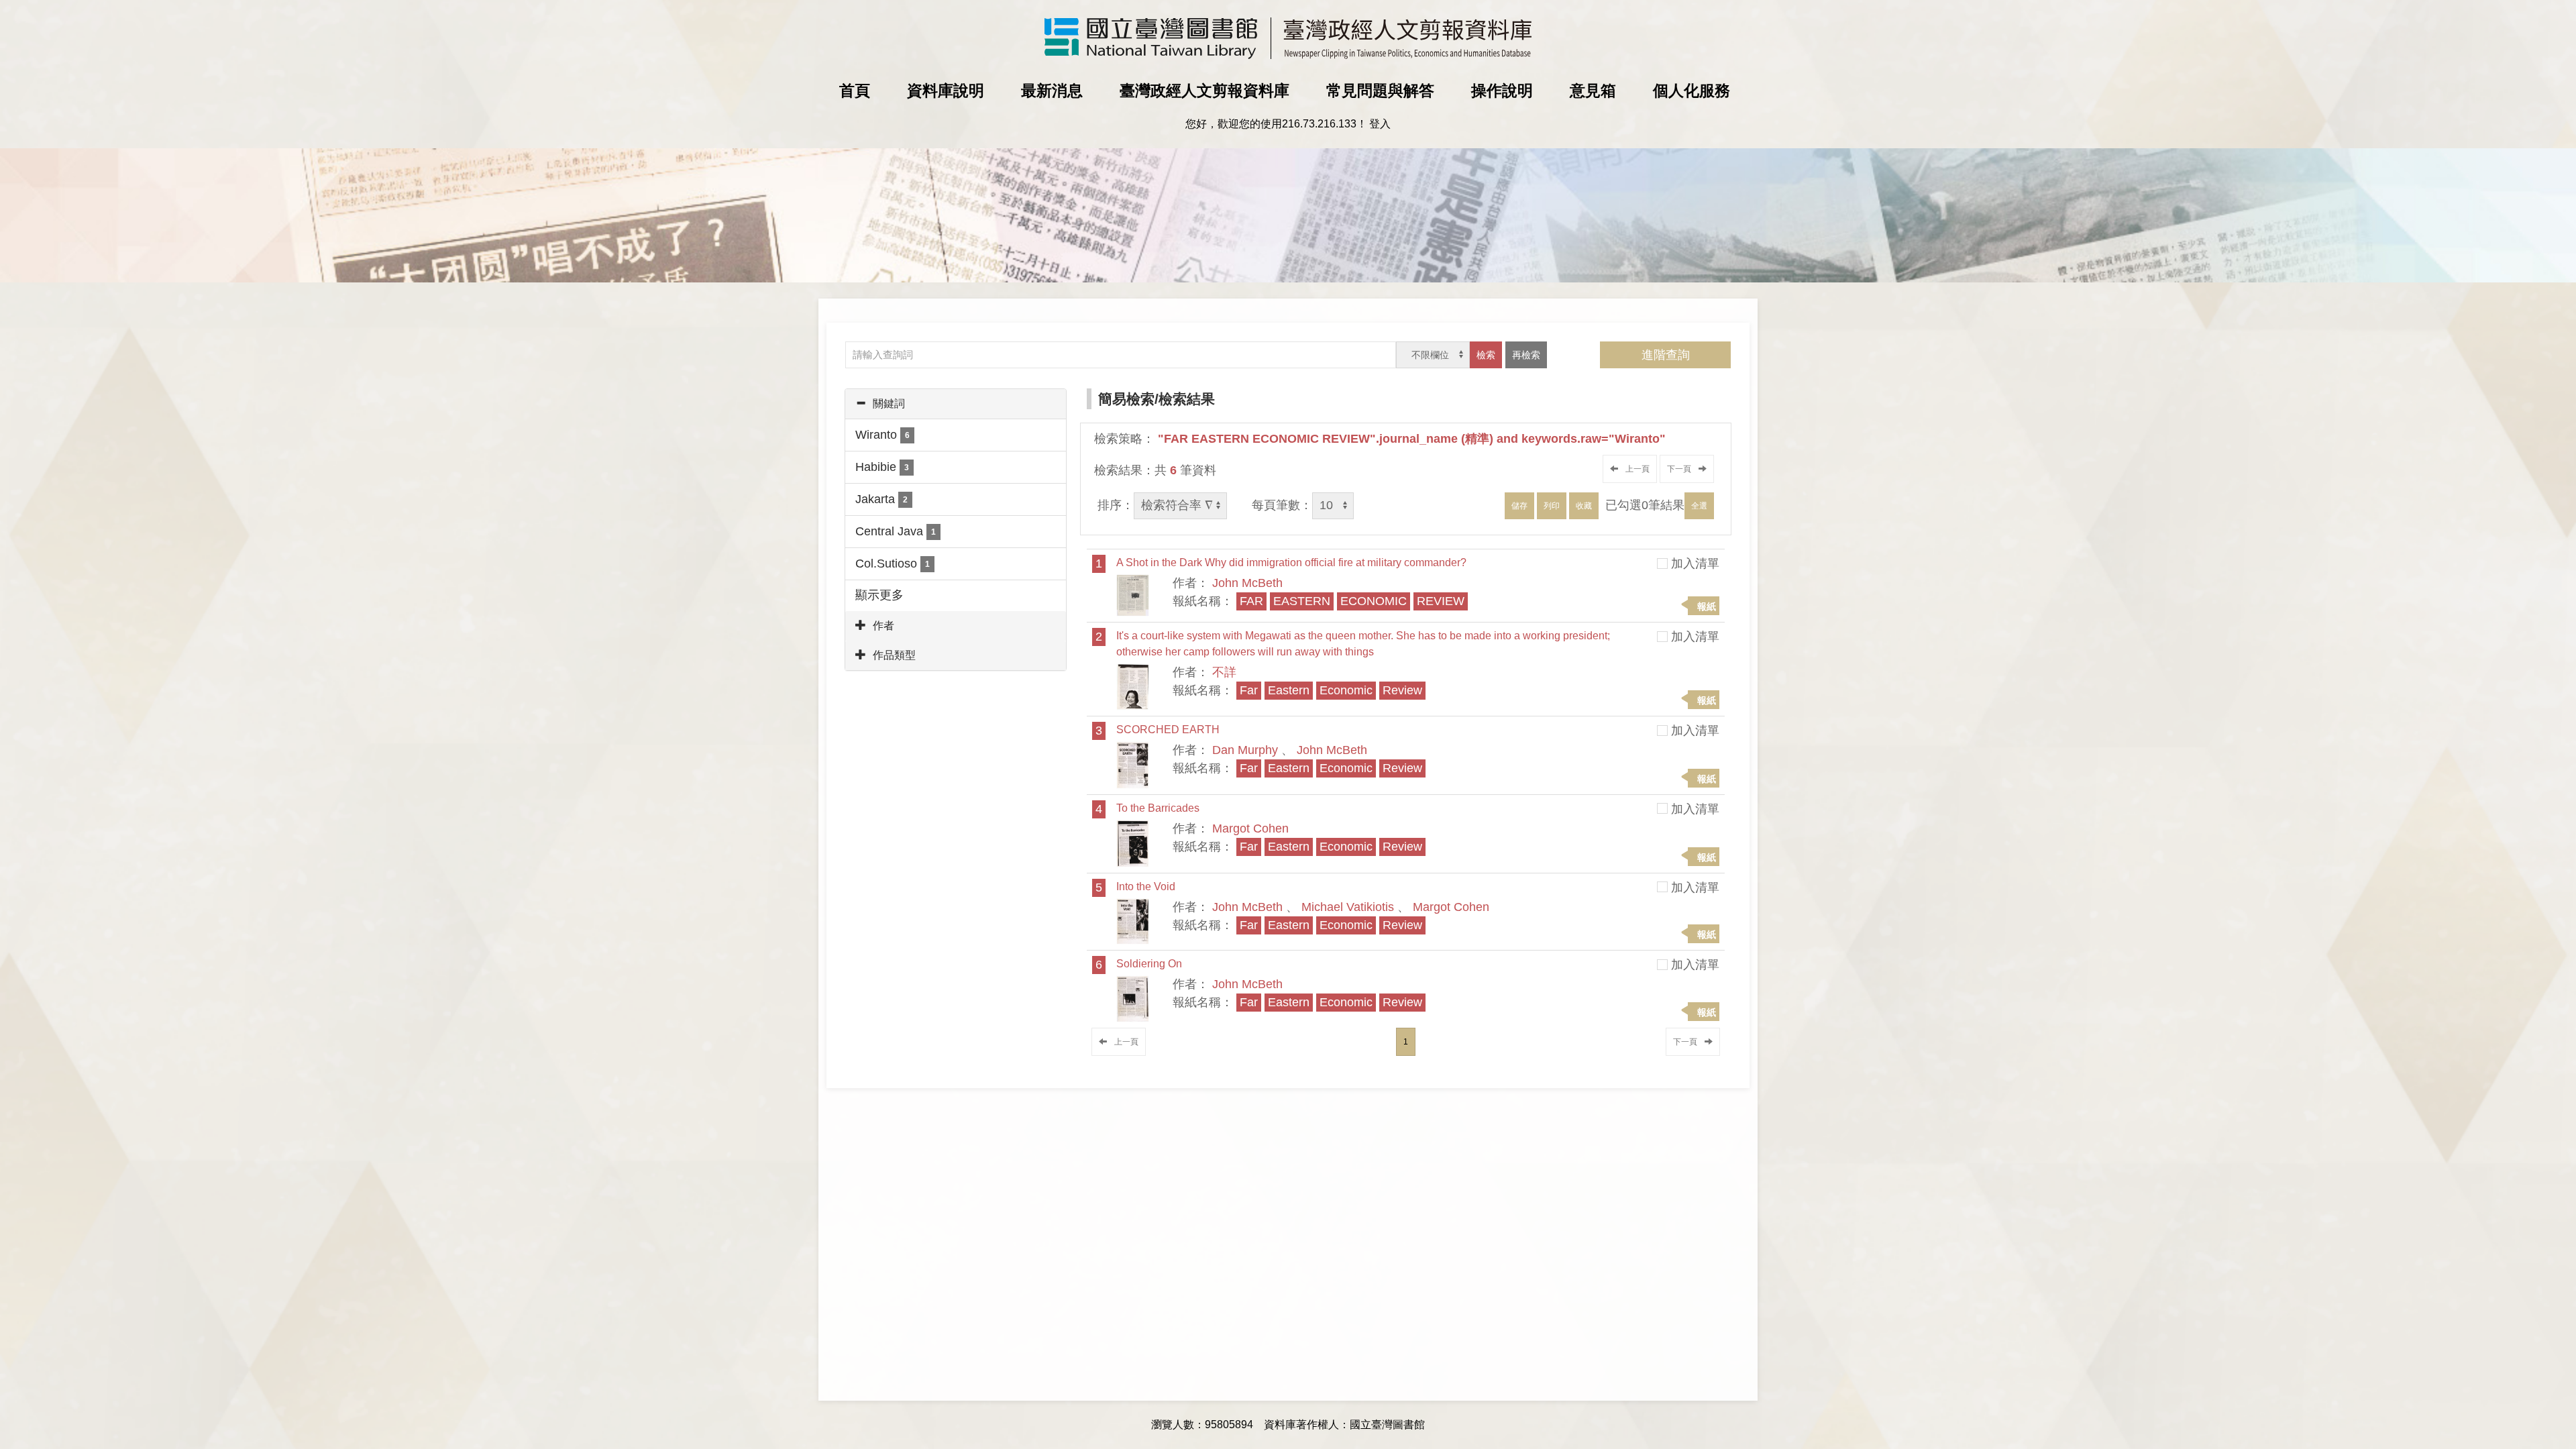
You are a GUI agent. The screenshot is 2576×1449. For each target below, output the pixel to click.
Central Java (896, 531)
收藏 (1584, 506)
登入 (1380, 124)
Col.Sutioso (893, 563)
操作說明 (1502, 91)
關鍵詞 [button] (889, 404)
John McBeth (1247, 583)
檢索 (1486, 355)
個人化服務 (1692, 91)
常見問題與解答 (1380, 91)
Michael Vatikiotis (1348, 907)
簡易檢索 (1126, 399)
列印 (1552, 506)
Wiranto (882, 435)
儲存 (1519, 506)
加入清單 (1695, 563)
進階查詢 (1666, 355)
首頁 (855, 91)
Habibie (882, 467)
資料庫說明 (946, 91)
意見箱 (1593, 91)
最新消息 (1052, 91)
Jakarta (881, 499)
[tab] (956, 404)
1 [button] (1406, 1042)
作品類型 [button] (894, 655)
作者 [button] (883, 626)
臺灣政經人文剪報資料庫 (1204, 91)
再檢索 (1526, 355)
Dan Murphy (1245, 750)
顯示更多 (879, 595)
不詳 (1224, 672)
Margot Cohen (1250, 828)
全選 (1699, 506)
